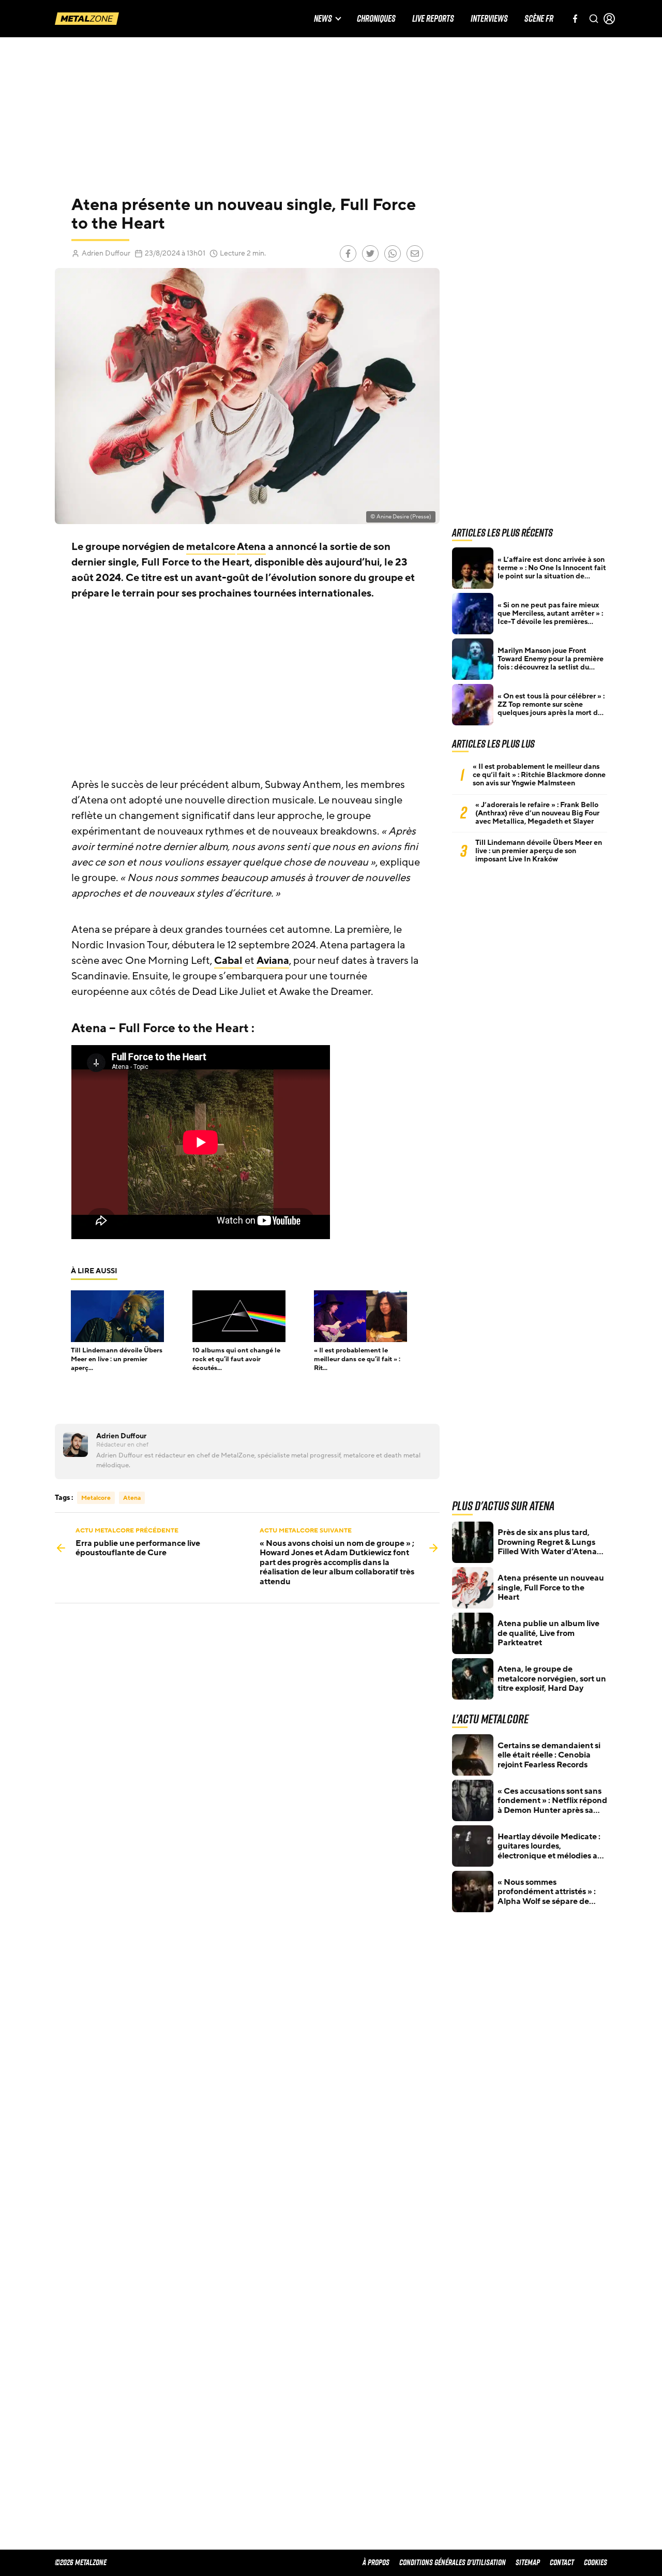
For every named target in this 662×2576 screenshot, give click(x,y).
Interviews (489, 19)
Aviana (273, 961)
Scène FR (539, 19)
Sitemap (528, 2562)
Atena (251, 547)
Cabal (228, 961)
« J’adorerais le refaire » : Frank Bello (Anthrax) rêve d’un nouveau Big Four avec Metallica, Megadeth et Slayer (537, 813)
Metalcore (96, 1498)
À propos (376, 2562)
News (323, 19)
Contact (562, 2562)
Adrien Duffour (106, 253)
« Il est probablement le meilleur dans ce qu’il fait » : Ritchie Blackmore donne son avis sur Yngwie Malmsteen (539, 775)
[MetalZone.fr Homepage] (87, 19)
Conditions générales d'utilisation (453, 2562)
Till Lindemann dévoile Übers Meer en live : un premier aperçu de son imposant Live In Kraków (539, 851)
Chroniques (376, 19)
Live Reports (433, 19)
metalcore (211, 547)
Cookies (596, 2562)
